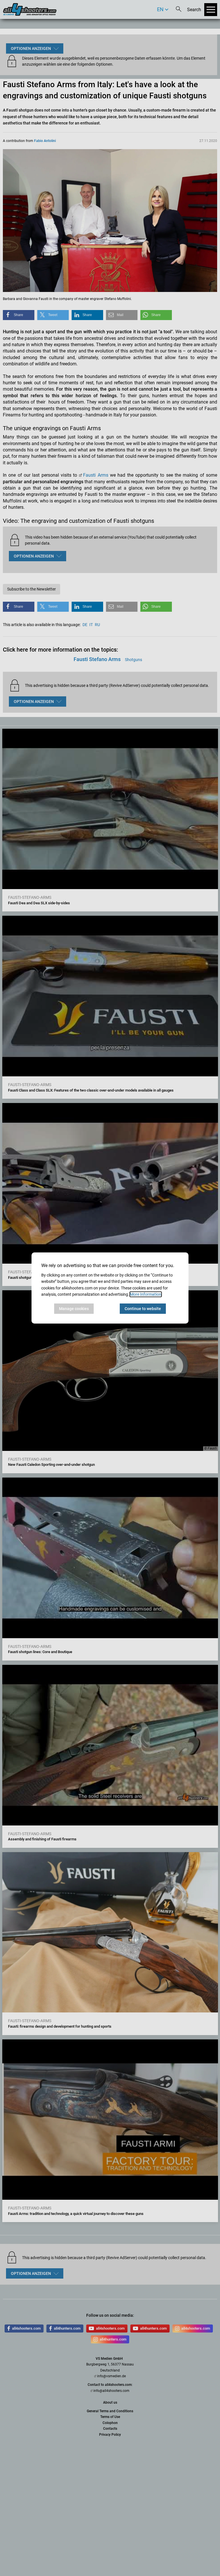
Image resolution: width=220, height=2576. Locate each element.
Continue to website (143, 1309)
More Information (146, 1294)
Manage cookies (74, 1309)
